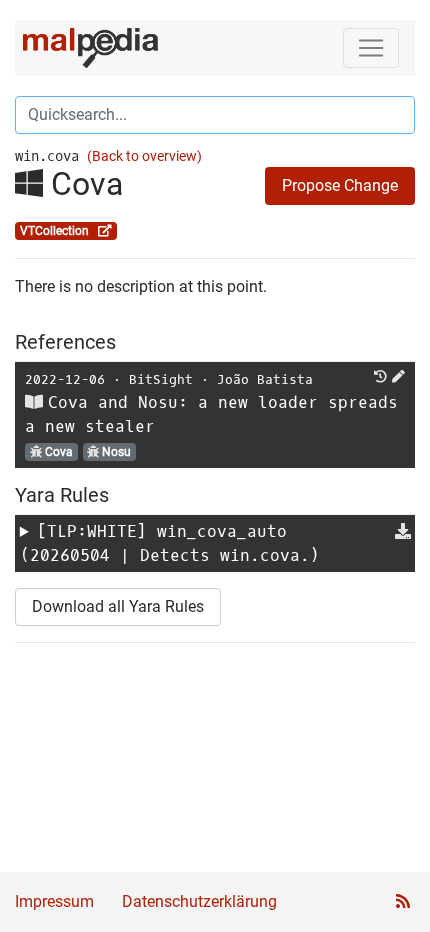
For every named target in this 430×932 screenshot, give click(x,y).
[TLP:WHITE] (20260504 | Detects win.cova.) (170, 543)
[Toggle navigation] (371, 48)
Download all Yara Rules (118, 606)
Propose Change (340, 185)
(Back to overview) (144, 156)
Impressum (54, 901)
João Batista (265, 379)
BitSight (161, 379)
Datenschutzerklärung (199, 901)
